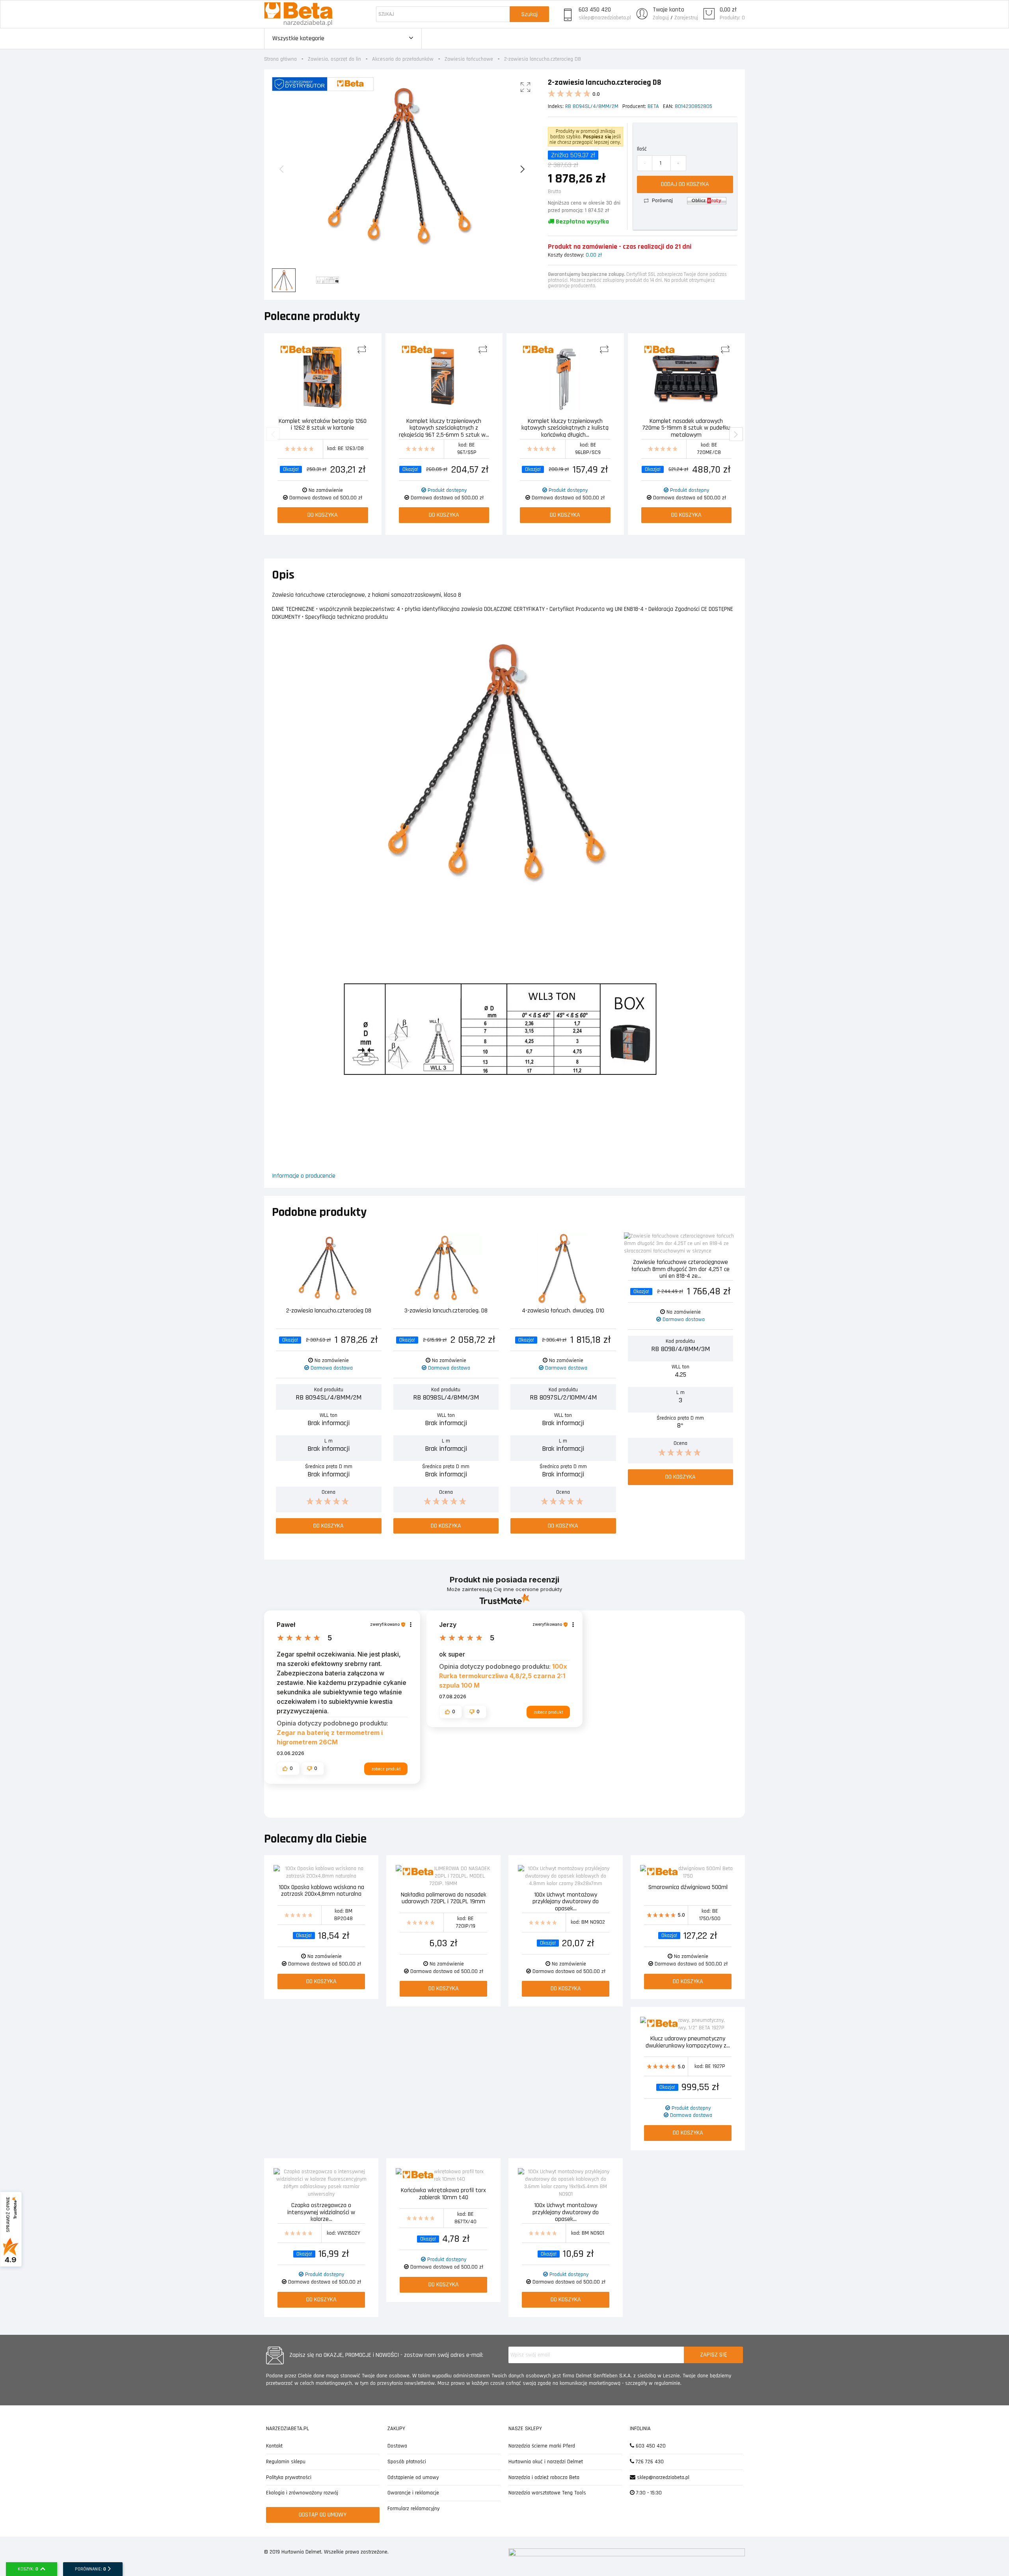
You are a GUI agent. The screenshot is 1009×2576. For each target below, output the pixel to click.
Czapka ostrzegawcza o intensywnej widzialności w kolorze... (321, 2212)
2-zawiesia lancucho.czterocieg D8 (329, 1311)
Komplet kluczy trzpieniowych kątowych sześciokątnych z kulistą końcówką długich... (565, 427)
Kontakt (274, 2446)
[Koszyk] (709, 14)
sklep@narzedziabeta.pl (605, 18)
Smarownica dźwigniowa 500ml (688, 1888)
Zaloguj (661, 18)
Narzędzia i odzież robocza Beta (544, 2477)
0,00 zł (728, 10)
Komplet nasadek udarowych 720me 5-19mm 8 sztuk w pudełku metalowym (686, 427)
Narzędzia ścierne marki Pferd (542, 2446)
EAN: (668, 106)
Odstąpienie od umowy (413, 2477)
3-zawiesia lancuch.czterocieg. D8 (446, 1311)
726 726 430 (649, 2462)
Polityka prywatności (289, 2477)
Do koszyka (323, 515)
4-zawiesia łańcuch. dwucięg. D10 (563, 1311)
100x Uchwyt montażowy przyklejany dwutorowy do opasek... (566, 1901)
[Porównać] (364, 350)
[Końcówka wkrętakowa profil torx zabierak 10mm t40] (443, 2176)
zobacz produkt (386, 1769)
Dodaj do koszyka (685, 184)
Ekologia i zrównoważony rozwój (302, 2493)
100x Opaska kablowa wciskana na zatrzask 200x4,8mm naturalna (321, 1891)
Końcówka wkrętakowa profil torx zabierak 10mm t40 (443, 2194)
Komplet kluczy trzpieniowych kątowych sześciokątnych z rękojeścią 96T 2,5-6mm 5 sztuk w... (444, 427)
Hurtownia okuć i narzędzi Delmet (546, 2462)
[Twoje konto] (642, 14)
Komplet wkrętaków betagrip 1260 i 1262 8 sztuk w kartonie (323, 425)
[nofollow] (707, 201)
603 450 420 (595, 10)
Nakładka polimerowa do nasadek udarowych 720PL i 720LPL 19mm (444, 1899)
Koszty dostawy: (566, 255)
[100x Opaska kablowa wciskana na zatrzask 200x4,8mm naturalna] (321, 1872)
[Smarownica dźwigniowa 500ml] (688, 1872)
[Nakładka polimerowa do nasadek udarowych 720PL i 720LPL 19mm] (443, 1876)
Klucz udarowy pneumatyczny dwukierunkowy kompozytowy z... (688, 2043)
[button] (288, 1768)
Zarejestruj (686, 18)
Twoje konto (668, 10)
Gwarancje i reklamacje (413, 2493)
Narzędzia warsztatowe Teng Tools (547, 2493)
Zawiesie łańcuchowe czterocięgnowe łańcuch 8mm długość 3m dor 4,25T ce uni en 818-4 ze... (680, 1268)
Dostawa (397, 2446)
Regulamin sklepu (286, 2462)
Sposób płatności (407, 2462)
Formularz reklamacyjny (413, 2509)
